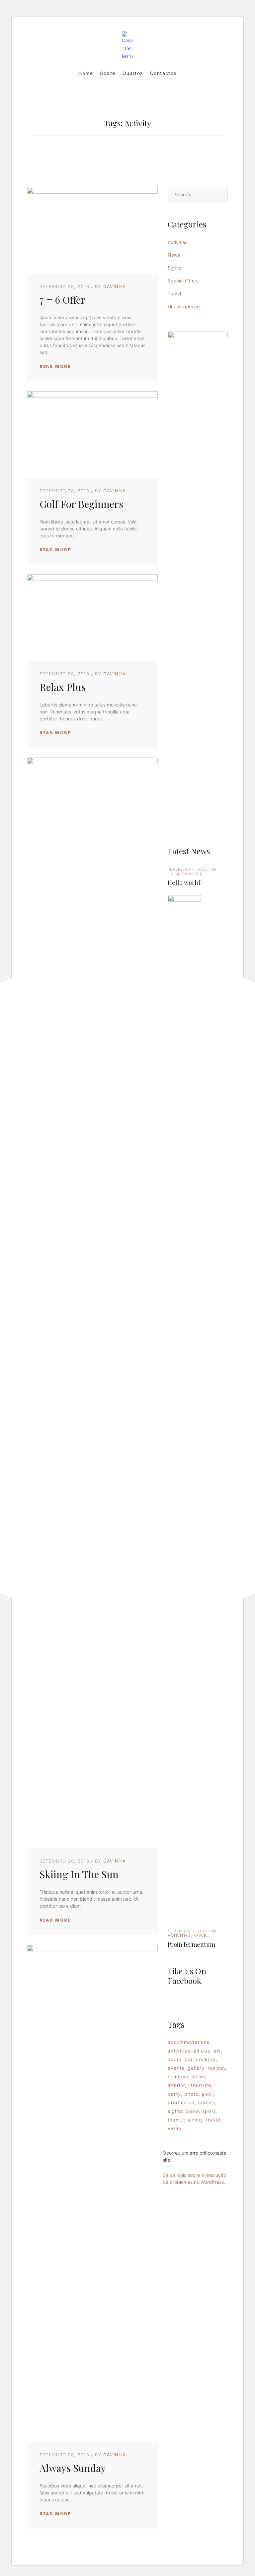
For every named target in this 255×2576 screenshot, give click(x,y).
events (176, 2068)
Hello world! (185, 883)
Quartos (133, 73)
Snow (192, 2111)
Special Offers (183, 281)
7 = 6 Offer (62, 300)
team (174, 2120)
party (174, 2094)
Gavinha (115, 286)
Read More (55, 366)
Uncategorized (184, 307)
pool (207, 2094)
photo (191, 2094)
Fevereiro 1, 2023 (188, 869)
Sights (174, 268)
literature (200, 2085)
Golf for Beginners (81, 504)
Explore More (198, 616)
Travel (174, 294)
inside (199, 2077)
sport (209, 2111)
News (174, 255)
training (193, 2120)
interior (176, 2085)
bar (189, 2059)
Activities (177, 242)
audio (174, 2059)
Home (86, 73)
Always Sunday (73, 2468)
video (174, 2128)
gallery (196, 2068)
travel (213, 2120)
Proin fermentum (191, 1944)
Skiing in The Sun (79, 1874)
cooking (206, 2059)
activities (179, 2051)
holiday (217, 2068)
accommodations (189, 2042)
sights (175, 2111)
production (181, 2102)
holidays (178, 2077)
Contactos (163, 73)
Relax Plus (63, 687)
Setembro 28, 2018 (64, 286)
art (217, 2051)
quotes (206, 2102)
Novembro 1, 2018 (188, 1931)
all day (202, 2051)
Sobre (108, 73)
